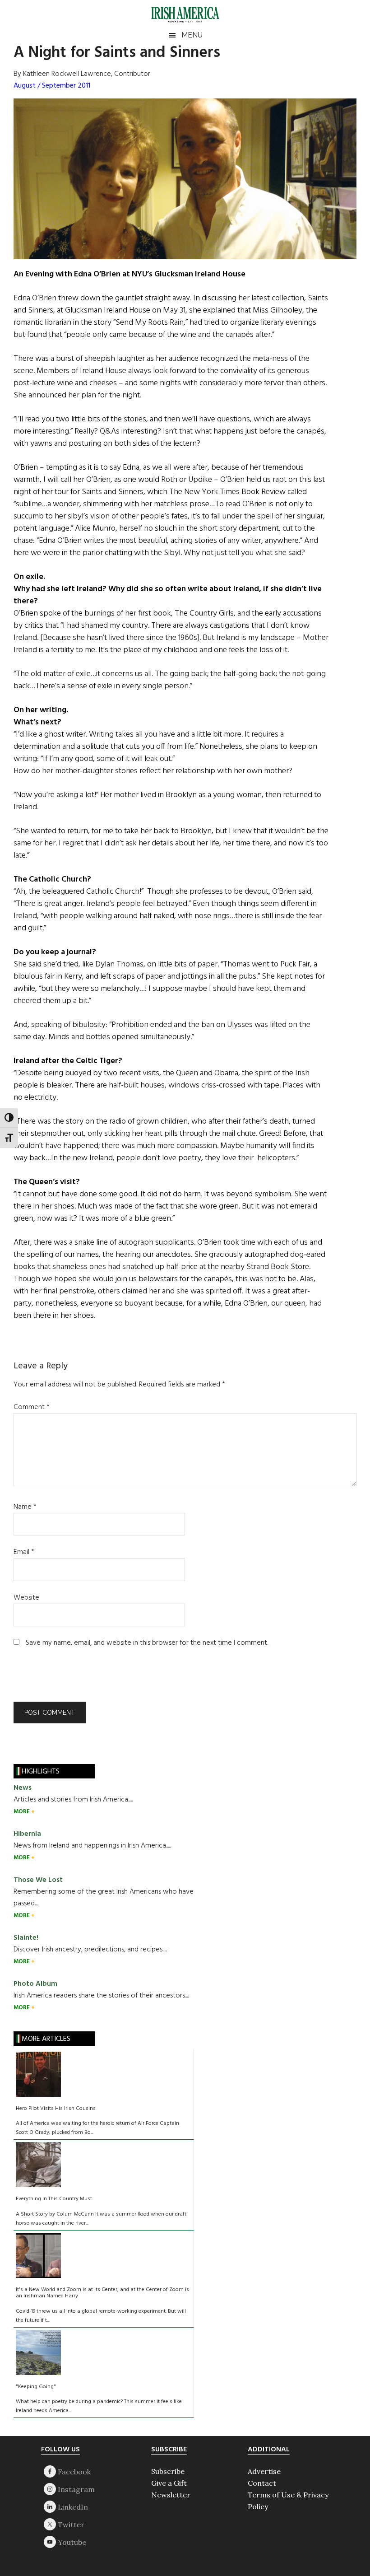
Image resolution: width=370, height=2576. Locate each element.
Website (26, 1598)
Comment (32, 1407)
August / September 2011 (52, 86)
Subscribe (168, 2471)
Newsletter (171, 2495)
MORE (22, 1812)
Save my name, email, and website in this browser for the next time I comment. (147, 1643)
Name (25, 1507)
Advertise (264, 2471)
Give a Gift (169, 2483)
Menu (192, 35)
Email (24, 1552)
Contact (262, 2483)
